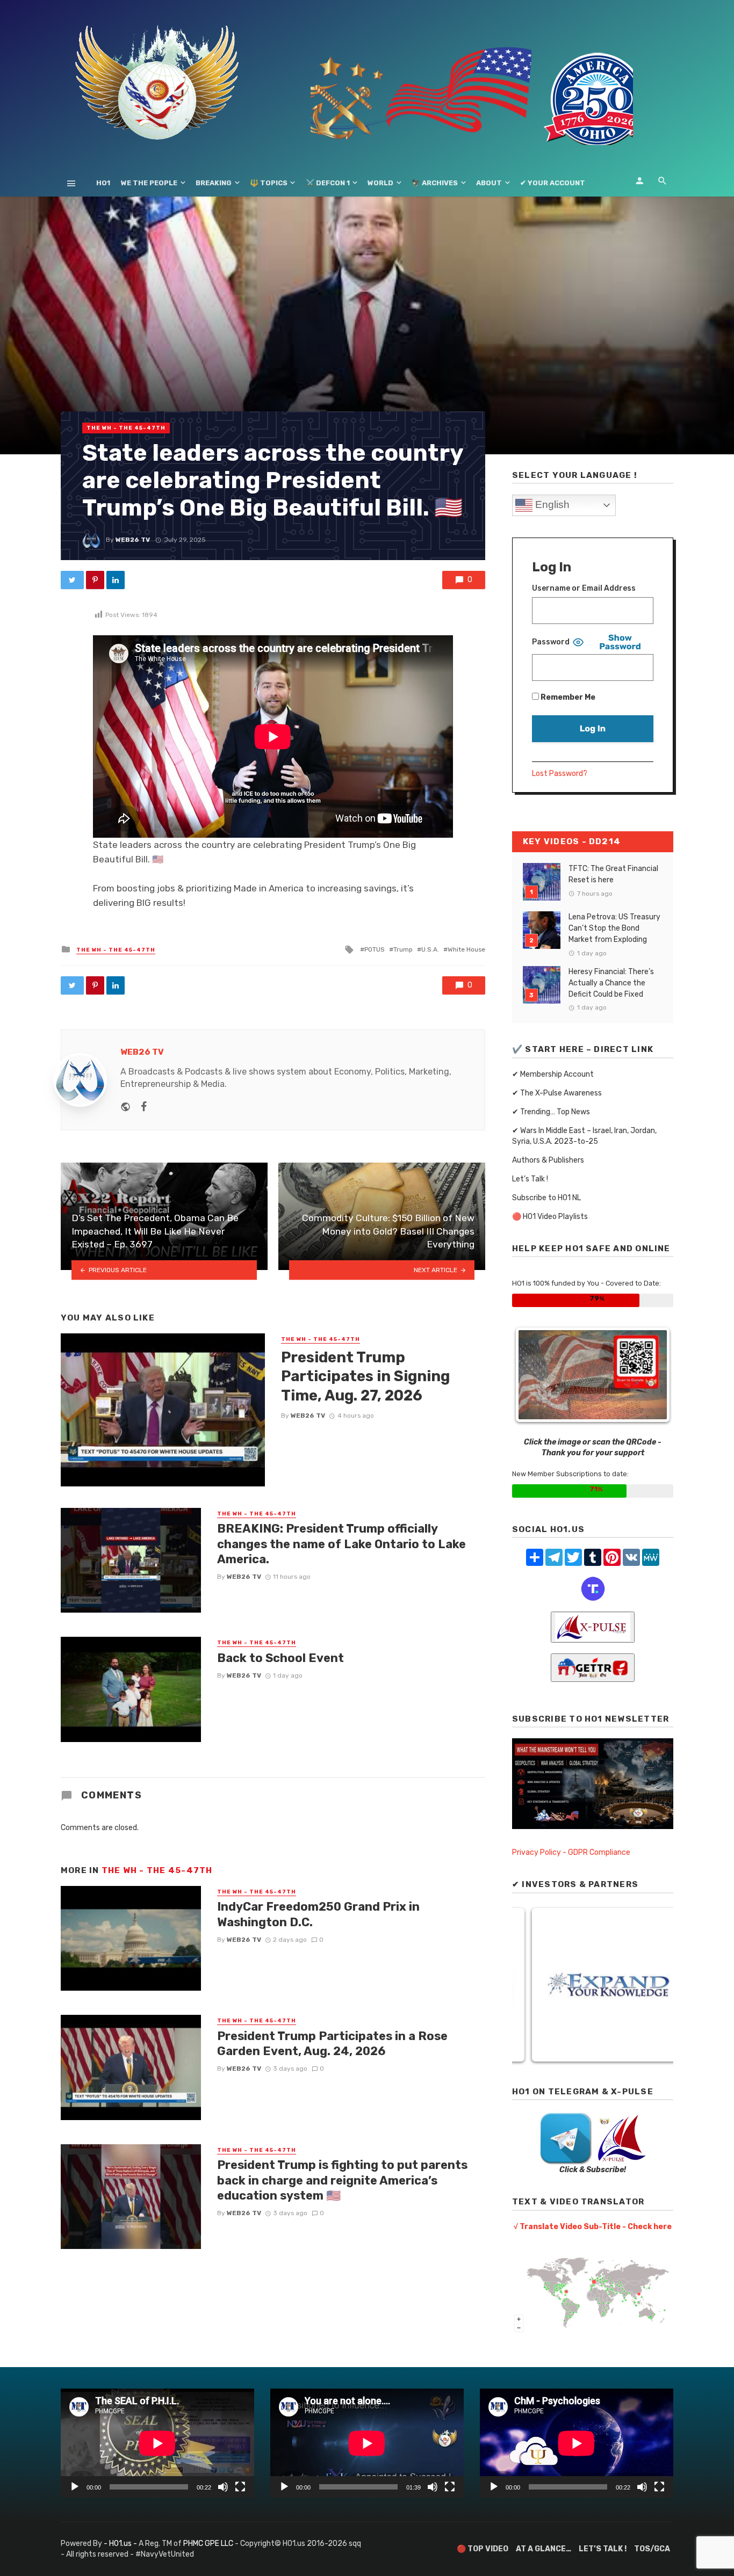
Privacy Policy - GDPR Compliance (571, 1852)
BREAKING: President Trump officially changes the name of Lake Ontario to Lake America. (341, 1544)
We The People (149, 183)
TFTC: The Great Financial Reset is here (613, 874)
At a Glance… (544, 2549)
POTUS (375, 949)
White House (466, 949)
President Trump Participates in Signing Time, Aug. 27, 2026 (365, 1376)
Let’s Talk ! (530, 1179)
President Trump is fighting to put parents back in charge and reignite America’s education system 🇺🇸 (342, 2180)
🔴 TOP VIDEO (483, 2549)
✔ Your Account (553, 183)
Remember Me (567, 697)
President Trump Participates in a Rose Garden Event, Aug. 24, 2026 (332, 2044)
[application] (157, 2443)
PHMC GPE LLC (208, 2544)
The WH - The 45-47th (126, 428)
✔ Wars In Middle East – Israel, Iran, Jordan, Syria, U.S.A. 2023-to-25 (584, 1136)
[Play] (75, 2487)
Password (551, 642)
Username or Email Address (584, 588)
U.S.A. (430, 949)
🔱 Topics (269, 183)
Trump (403, 949)
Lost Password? (560, 774)
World (380, 183)
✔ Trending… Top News (551, 1112)
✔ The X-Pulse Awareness (557, 1093)
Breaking (214, 183)
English (551, 505)
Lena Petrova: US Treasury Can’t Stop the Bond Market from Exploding (614, 928)
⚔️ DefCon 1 (328, 183)
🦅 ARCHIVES (435, 183)
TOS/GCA (652, 2549)
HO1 (103, 183)
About (489, 183)
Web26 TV (133, 540)
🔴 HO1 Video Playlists (550, 1217)
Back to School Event (280, 1658)
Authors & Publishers (548, 1160)
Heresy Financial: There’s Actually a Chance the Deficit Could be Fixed (611, 983)
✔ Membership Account (553, 1074)
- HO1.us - (121, 2544)
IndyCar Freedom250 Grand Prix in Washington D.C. (318, 1914)
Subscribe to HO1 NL (546, 1198)
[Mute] (223, 2487)
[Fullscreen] (240, 2487)
